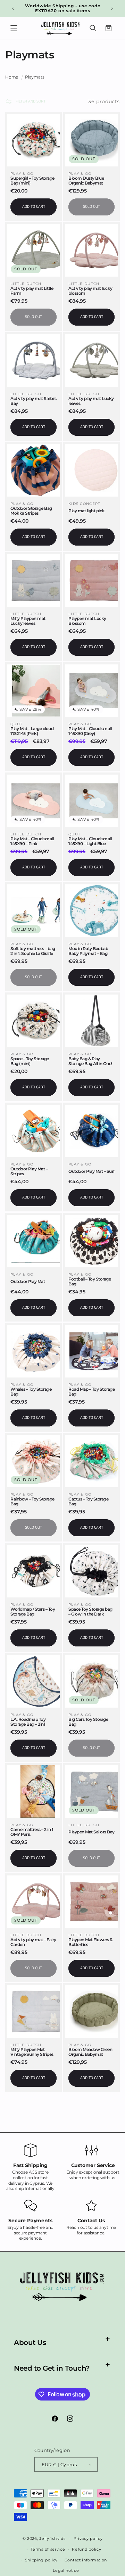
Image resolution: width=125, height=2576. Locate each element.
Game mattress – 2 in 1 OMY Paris (32, 1832)
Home (12, 77)
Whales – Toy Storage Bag (31, 1392)
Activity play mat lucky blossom (90, 291)
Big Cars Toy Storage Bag (88, 1722)
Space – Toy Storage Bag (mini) (30, 1061)
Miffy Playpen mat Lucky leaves (28, 621)
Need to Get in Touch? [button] (52, 2368)
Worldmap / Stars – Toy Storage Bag (33, 1612)
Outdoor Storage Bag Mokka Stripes (31, 511)
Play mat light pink (87, 511)
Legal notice (66, 2570)
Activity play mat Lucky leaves (91, 401)
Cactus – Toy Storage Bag (88, 1502)
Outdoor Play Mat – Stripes (29, 1171)
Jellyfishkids (52, 2538)
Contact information (86, 2560)
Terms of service (48, 2549)
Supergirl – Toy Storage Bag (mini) (32, 181)
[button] (14, 28)
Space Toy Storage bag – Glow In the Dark (90, 1612)
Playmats (35, 77)
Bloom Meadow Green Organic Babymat (90, 2052)
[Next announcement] (112, 8)
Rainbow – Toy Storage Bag (32, 1502)
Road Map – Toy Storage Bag (91, 1392)
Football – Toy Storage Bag (90, 1282)
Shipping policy (41, 2560)
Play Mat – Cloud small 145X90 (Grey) (90, 731)
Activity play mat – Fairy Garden (33, 1942)
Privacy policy (88, 2538)
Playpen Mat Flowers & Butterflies (90, 1942)
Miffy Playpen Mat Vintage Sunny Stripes (32, 2052)
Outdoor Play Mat (28, 1282)
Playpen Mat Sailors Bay (91, 1832)
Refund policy (86, 2549)
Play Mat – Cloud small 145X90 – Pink (32, 841)
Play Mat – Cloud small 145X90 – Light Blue (90, 841)
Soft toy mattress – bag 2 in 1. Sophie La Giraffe (33, 951)
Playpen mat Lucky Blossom (87, 621)
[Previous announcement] (13, 8)
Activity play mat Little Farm (32, 291)
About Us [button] (30, 2342)
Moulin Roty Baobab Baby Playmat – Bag (88, 951)
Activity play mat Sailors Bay (34, 401)
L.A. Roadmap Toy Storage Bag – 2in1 (28, 1722)
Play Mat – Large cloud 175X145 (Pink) (32, 731)
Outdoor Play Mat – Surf (91, 1171)
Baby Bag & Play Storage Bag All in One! (90, 1061)
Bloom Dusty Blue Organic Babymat (86, 181)
